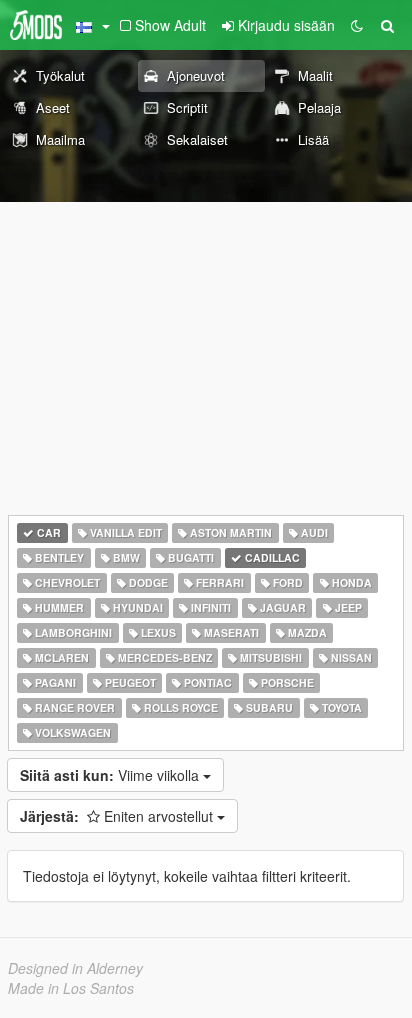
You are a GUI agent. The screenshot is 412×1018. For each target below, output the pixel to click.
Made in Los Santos (71, 988)
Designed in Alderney (75, 968)
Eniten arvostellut (118, 816)
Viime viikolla (111, 775)
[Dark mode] (357, 25)
